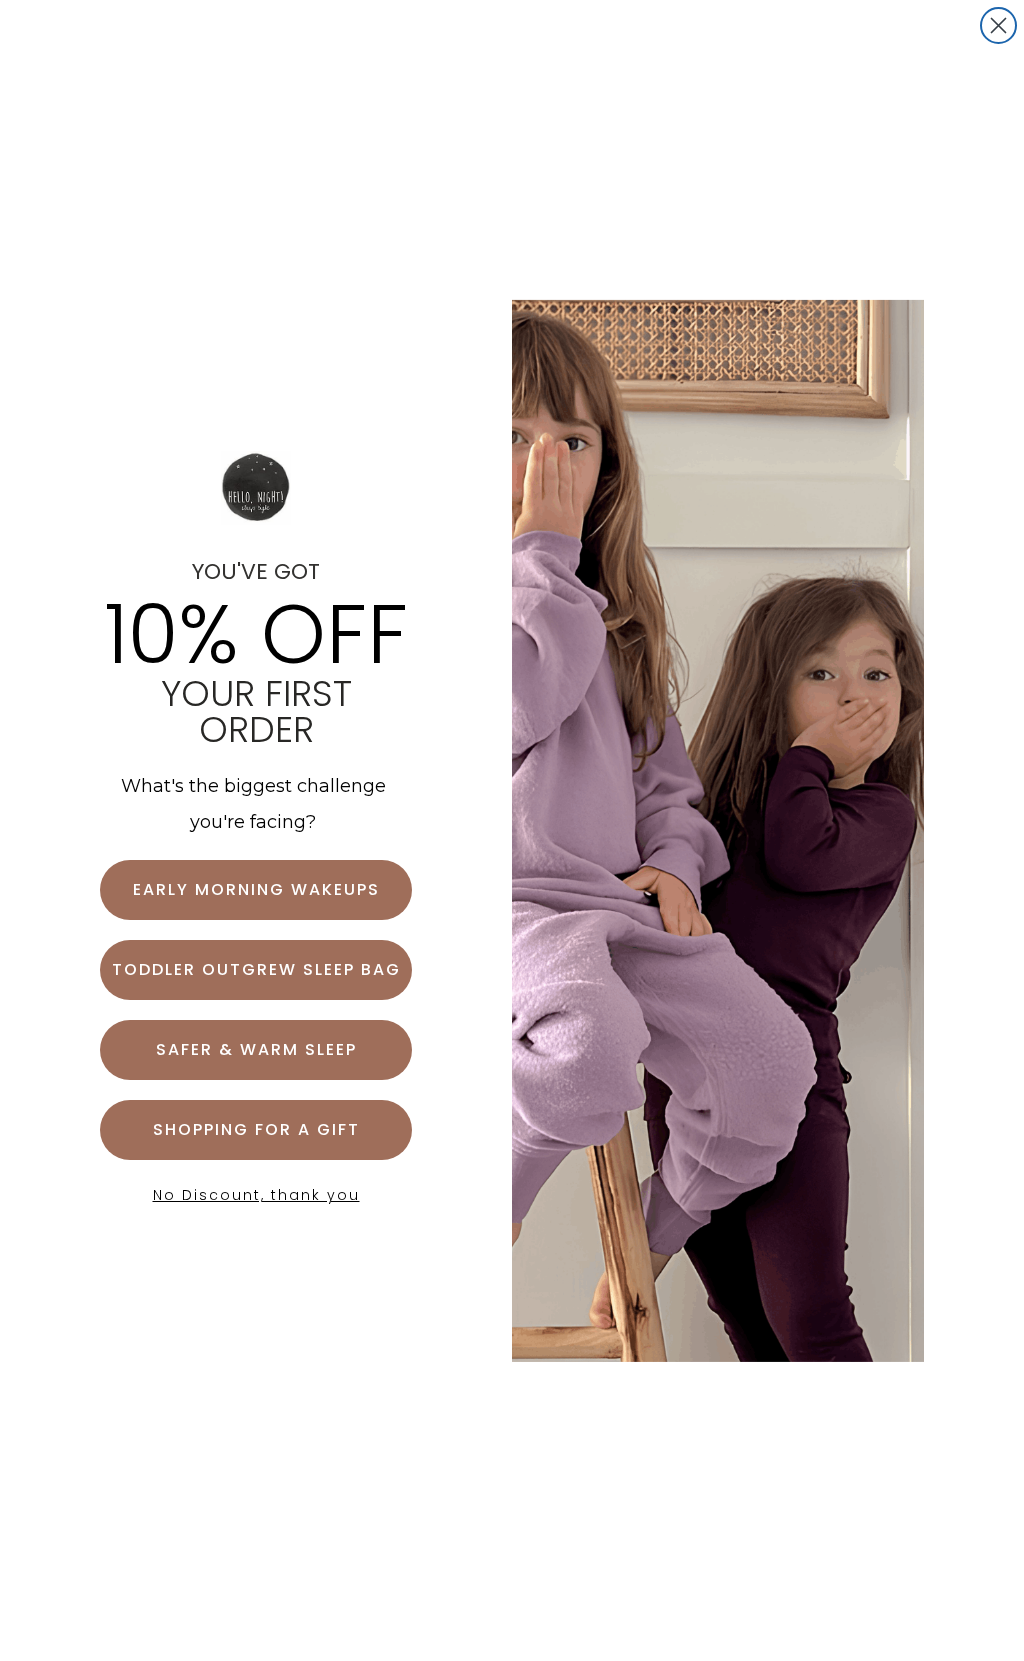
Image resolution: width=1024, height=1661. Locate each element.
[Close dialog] (998, 25)
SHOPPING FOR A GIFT (256, 1129)
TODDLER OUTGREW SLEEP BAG (256, 969)
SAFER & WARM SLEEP (256, 1049)
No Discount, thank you (256, 1195)
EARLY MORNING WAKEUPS (256, 889)
